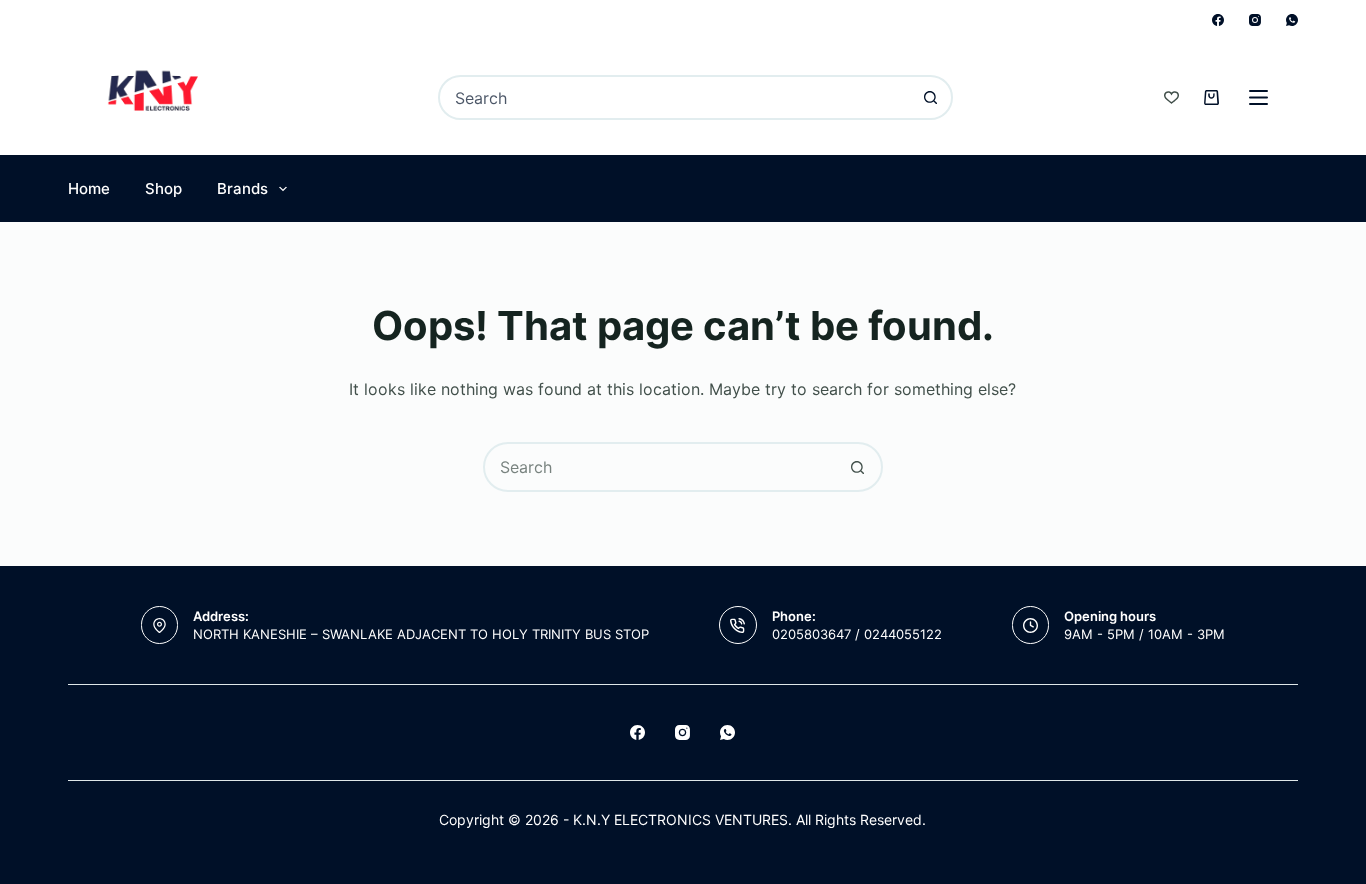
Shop (163, 188)
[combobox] (675, 97)
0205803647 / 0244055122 (857, 634)
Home (89, 188)
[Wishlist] (1171, 97)
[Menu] (1258, 97)
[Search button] (930, 97)
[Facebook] (1218, 20)
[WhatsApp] (1292, 20)
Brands (242, 188)
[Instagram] (1255, 20)
